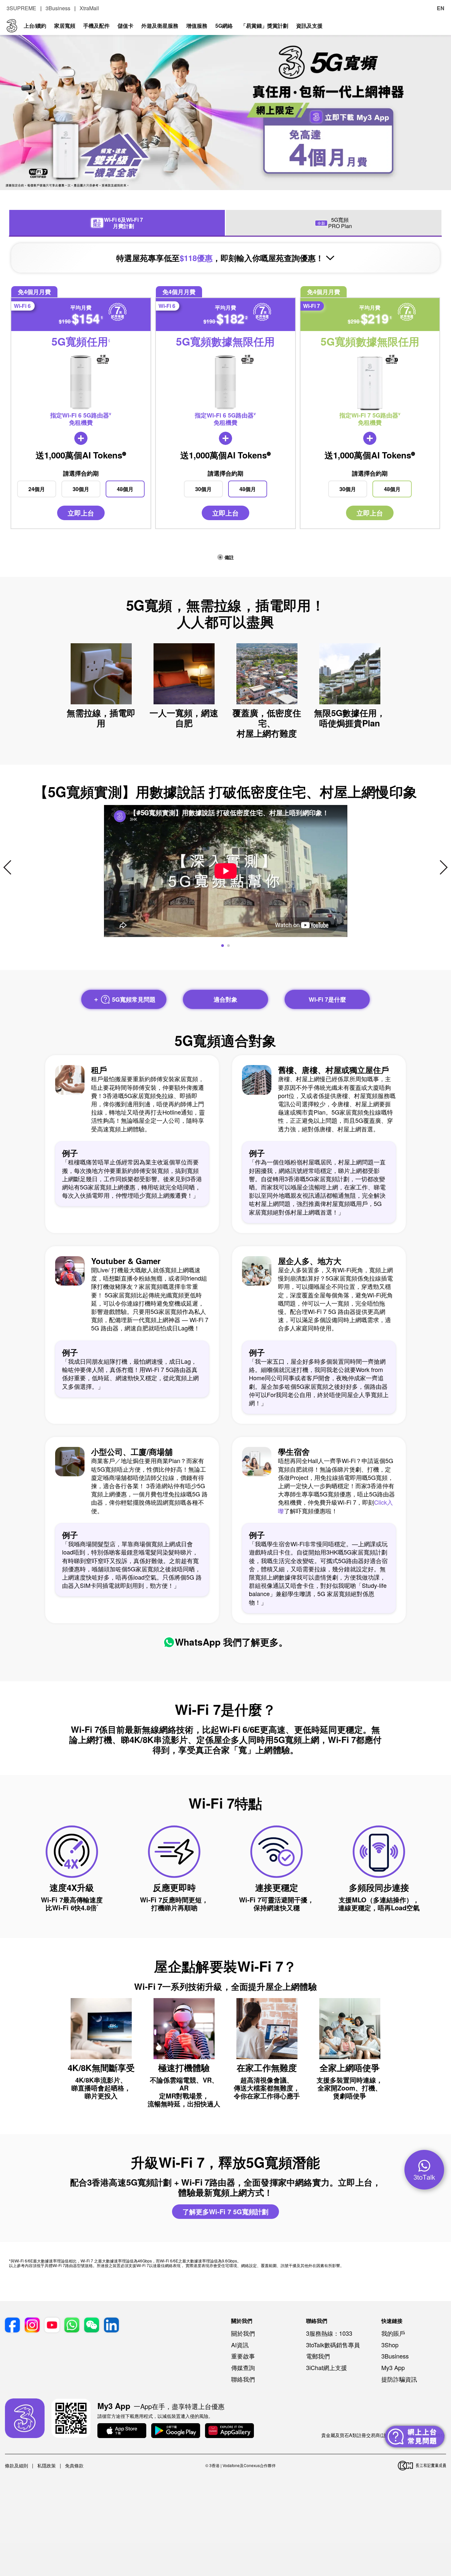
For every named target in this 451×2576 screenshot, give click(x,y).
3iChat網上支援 (327, 2367)
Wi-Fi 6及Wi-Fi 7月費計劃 (118, 223)
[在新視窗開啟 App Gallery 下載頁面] (229, 2431)
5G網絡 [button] (224, 26)
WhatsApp (198, 1642)
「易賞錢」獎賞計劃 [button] (264, 26)
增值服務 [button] (197, 26)
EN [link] (441, 8)
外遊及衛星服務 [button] (160, 26)
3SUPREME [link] (21, 8)
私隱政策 (47, 2465)
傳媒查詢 (243, 2367)
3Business (395, 2356)
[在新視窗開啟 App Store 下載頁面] (122, 2431)
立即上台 (81, 513)
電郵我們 (318, 2356)
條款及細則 (17, 2465)
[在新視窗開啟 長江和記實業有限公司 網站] (422, 2466)
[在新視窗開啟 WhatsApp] (72, 2325)
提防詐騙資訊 (399, 2379)
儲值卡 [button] (125, 26)
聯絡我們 (243, 2379)
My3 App (393, 2367)
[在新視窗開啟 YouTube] (52, 2325)
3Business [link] (58, 8)
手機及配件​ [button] (96, 26)
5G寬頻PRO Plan (335, 223)
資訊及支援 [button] (309, 26)
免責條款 (74, 2465)
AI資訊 (240, 2345)
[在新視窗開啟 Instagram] (32, 2325)
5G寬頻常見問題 (133, 999)
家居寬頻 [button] (65, 26)
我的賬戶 (393, 2333)
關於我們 (243, 2333)
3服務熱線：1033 (329, 2333)
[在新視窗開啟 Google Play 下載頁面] (176, 2431)
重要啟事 (243, 2356)
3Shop (390, 2345)
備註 (228, 557)
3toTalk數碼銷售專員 (333, 2345)
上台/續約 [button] (35, 26)
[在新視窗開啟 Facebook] (12, 2325)
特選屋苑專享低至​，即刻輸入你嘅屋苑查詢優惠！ (221, 258)
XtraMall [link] (89, 8)
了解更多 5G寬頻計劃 (225, 2211)
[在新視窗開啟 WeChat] (92, 2325)
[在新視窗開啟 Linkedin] (111, 2325)
